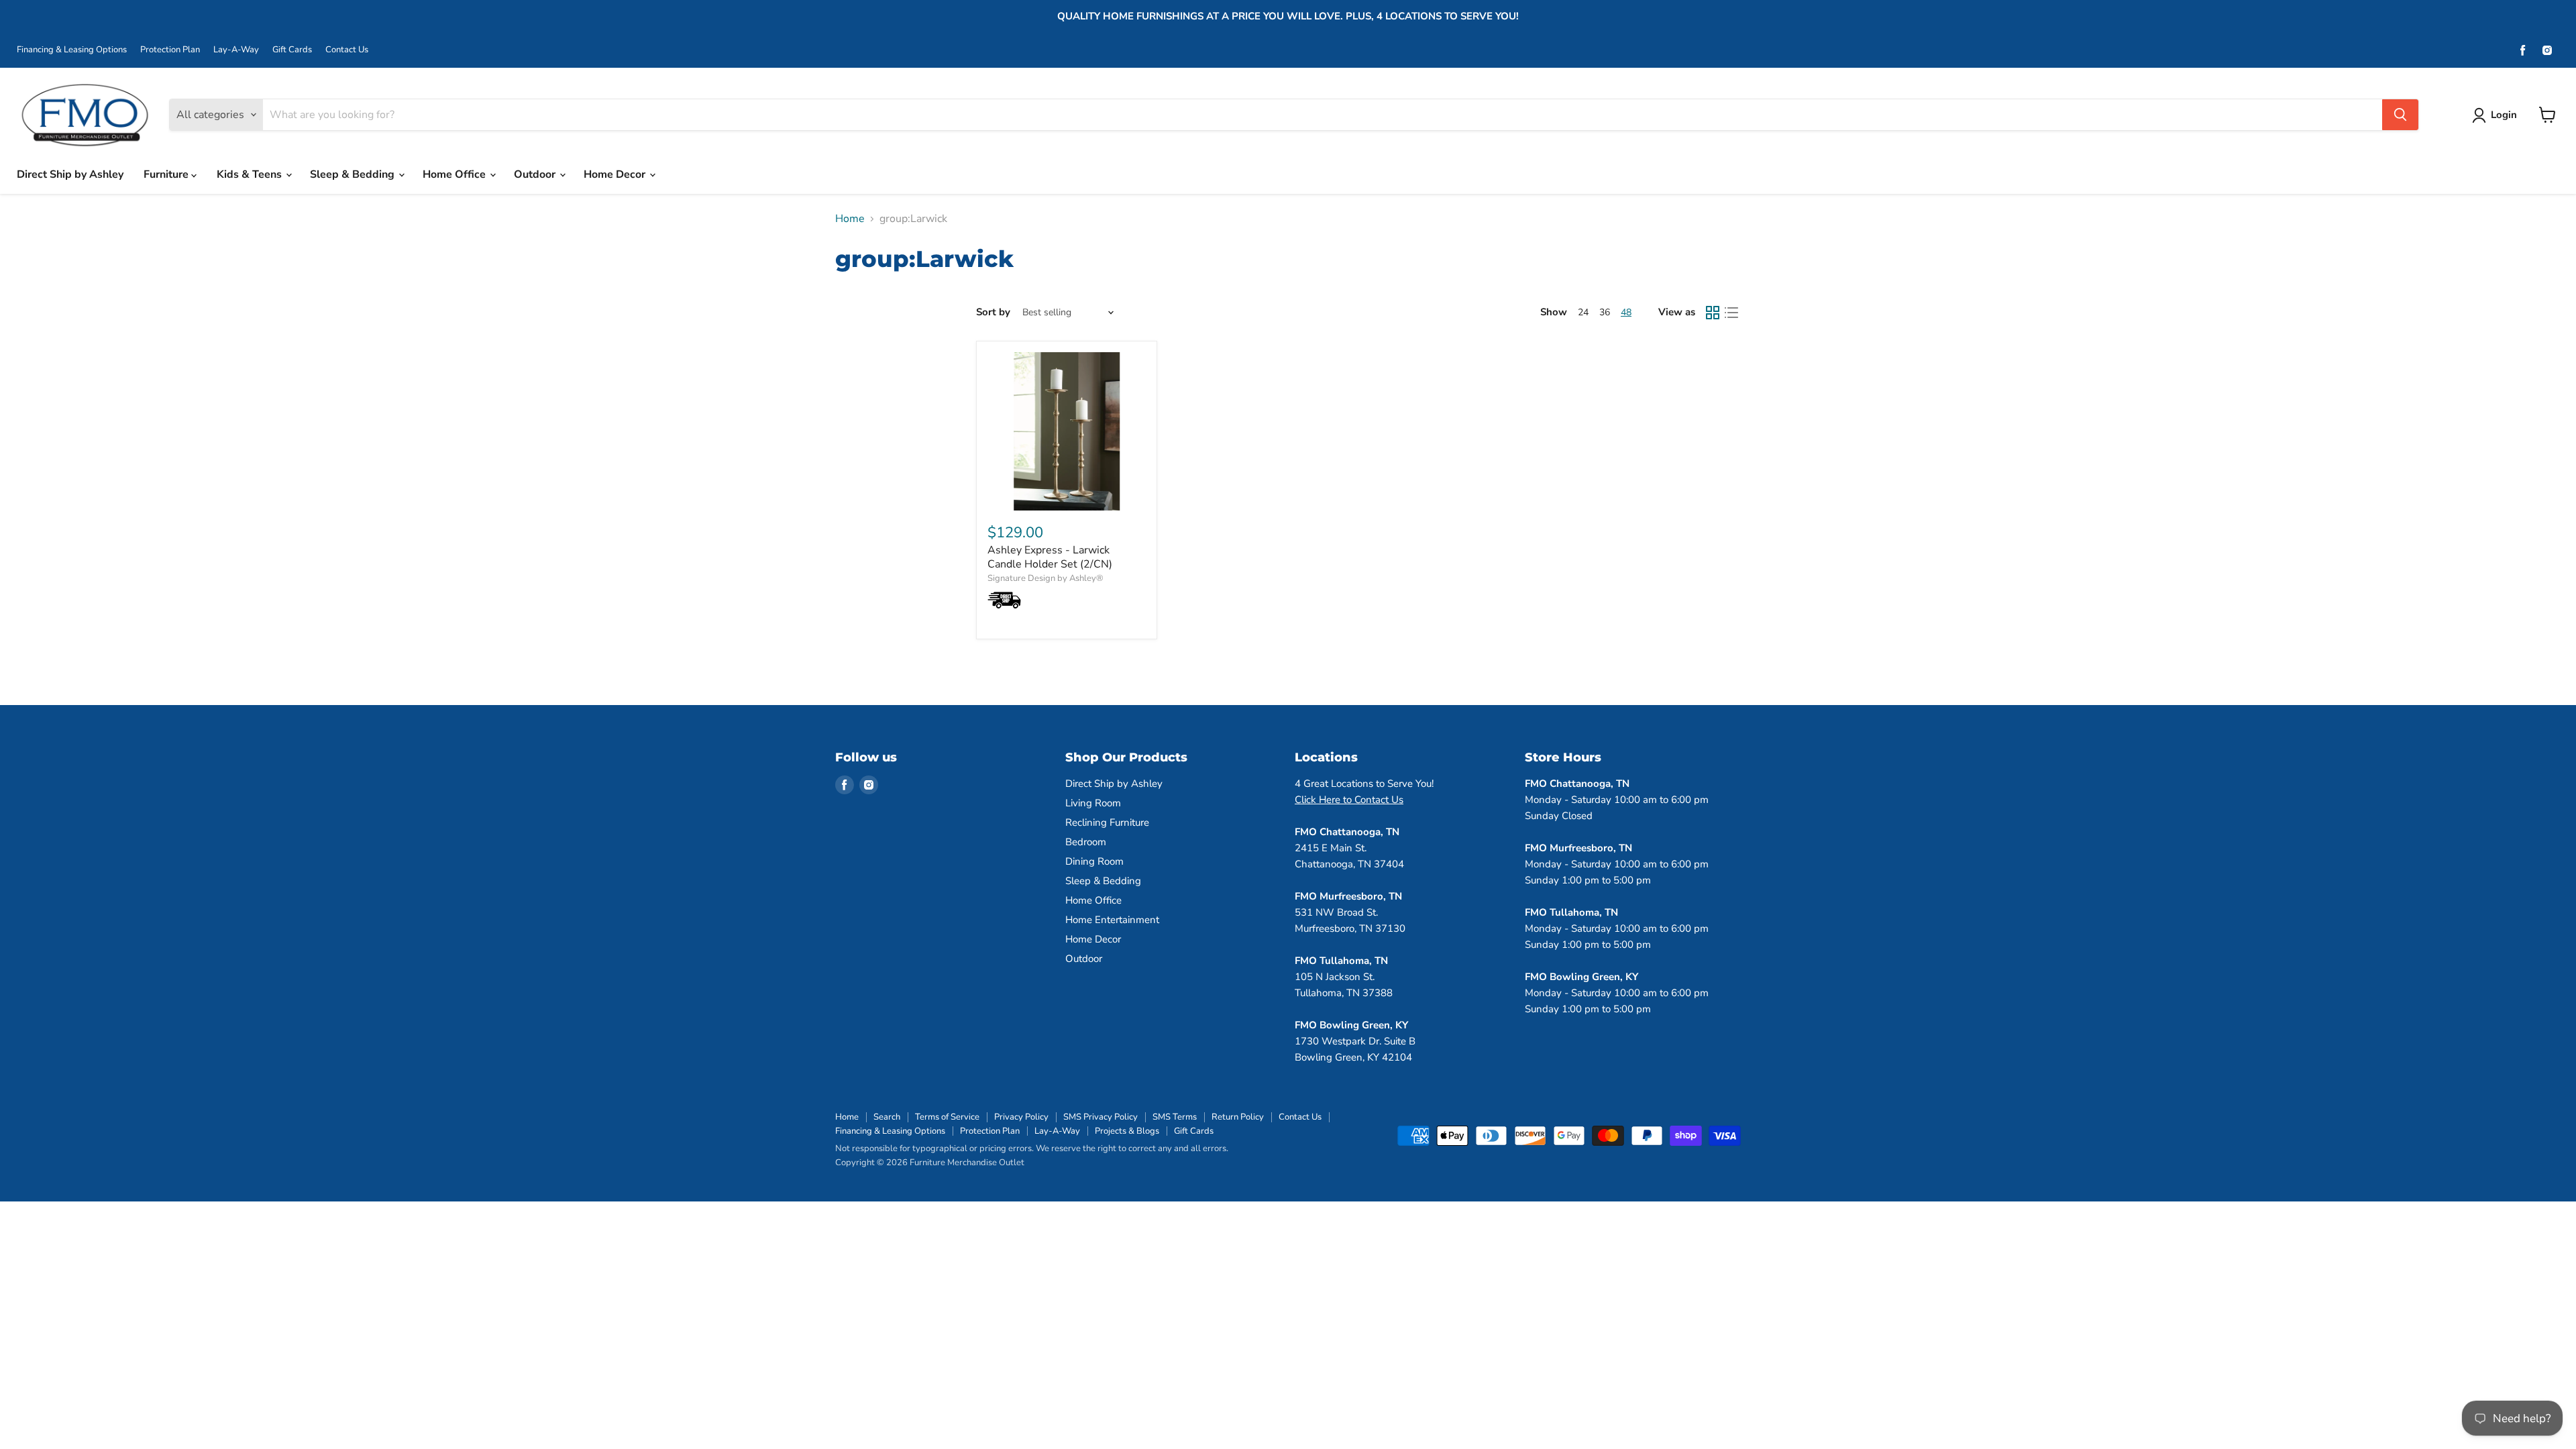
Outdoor (536, 174)
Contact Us (347, 50)
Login (2504, 115)
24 (1583, 312)
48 (1626, 312)
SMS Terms (1175, 1117)
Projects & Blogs (1127, 1131)
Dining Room (1094, 861)
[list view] (1731, 313)
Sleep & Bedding (354, 174)
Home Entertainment (1112, 920)
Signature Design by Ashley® (1045, 578)
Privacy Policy (1021, 1117)
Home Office (455, 174)
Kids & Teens (251, 174)
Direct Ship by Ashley (70, 174)
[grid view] (1713, 313)
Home (850, 219)
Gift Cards (292, 50)
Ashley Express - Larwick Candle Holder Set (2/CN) (1050, 557)
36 (1605, 312)
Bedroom (1086, 842)
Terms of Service (947, 1117)
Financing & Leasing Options (72, 50)
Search (887, 1117)
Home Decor (616, 174)
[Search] (2400, 115)
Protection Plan (170, 50)
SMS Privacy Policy (1101, 1117)
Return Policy (1238, 1117)
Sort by (993, 312)
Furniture (167, 174)
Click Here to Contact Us (1349, 800)
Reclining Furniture (1107, 822)
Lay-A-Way (236, 50)
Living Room (1093, 803)
